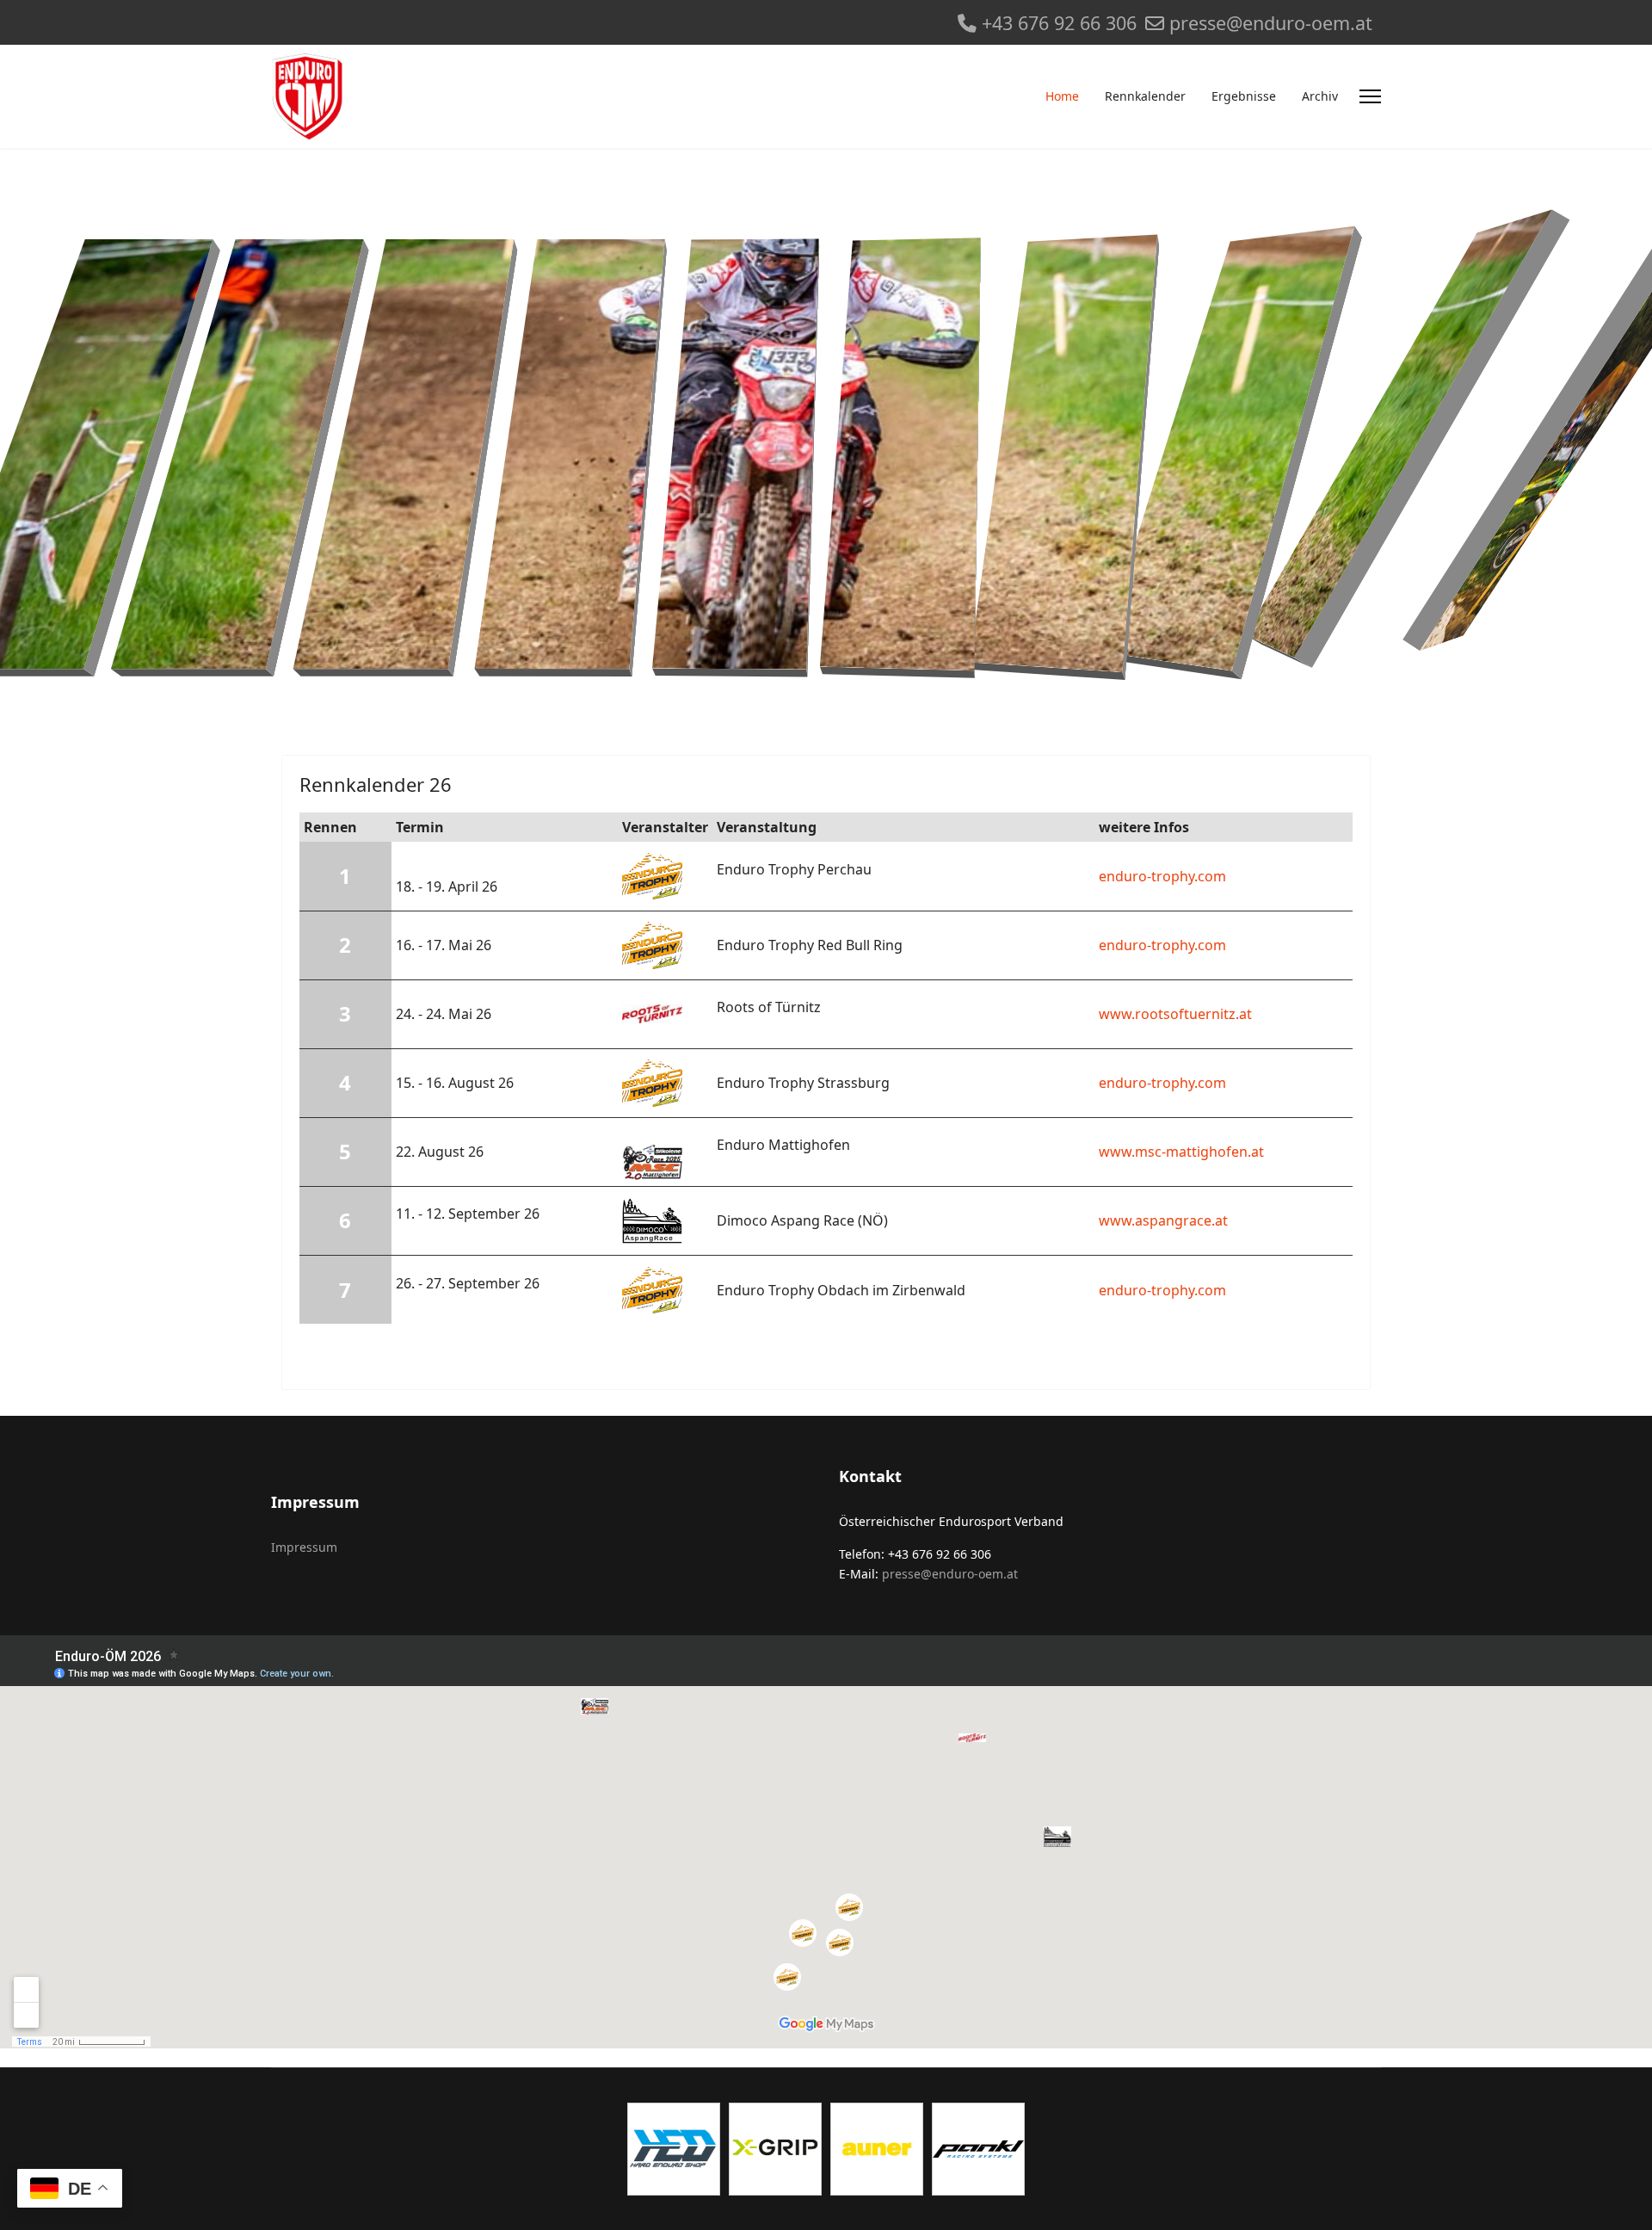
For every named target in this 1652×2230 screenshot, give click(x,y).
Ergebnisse (1244, 96)
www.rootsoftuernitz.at (1175, 1014)
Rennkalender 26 (376, 784)
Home (1062, 96)
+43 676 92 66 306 (1059, 23)
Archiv (1320, 96)
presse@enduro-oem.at (1271, 23)
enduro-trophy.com (1162, 876)
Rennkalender (1145, 96)
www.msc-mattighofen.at (1181, 1152)
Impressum (304, 1547)
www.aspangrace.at (1163, 1220)
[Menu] (1370, 96)
